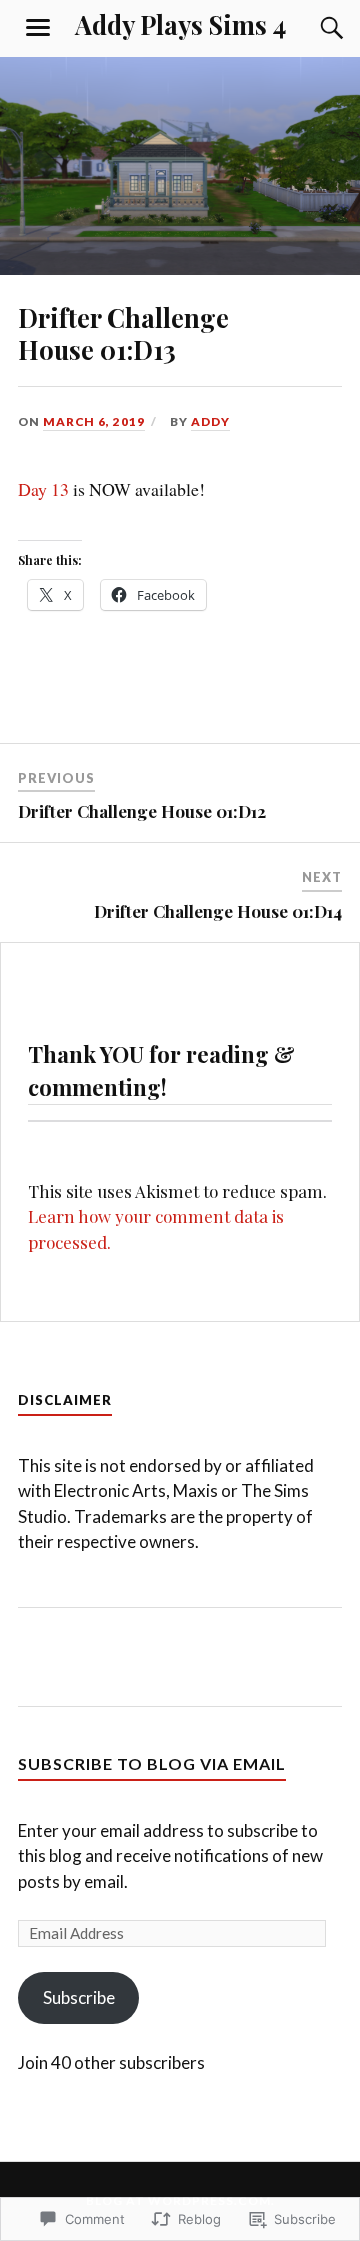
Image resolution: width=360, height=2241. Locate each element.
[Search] (312, 28)
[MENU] (38, 28)
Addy (210, 421)
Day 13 (43, 489)
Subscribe (79, 1997)
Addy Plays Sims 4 (180, 24)
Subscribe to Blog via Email (152, 1763)
